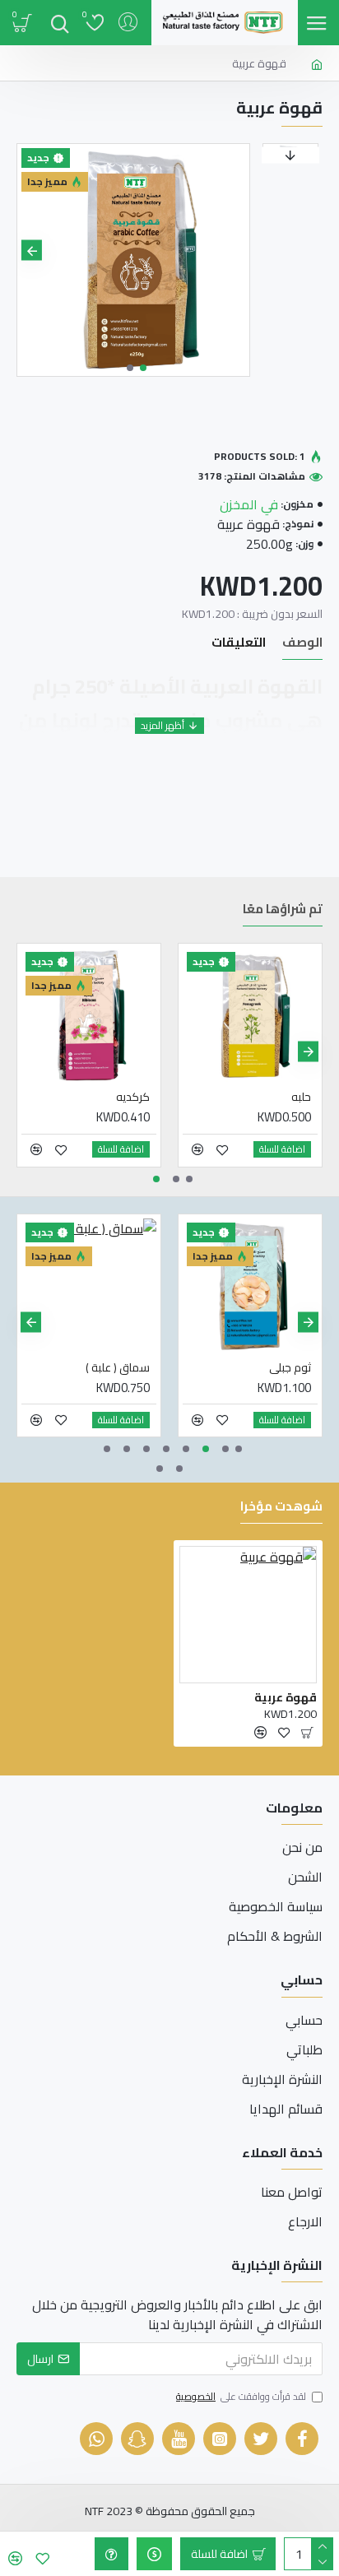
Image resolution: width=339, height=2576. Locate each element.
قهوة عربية (286, 1697)
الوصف (302, 645)
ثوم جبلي (290, 1367)
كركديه (133, 1097)
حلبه (301, 1097)
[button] (235, 251)
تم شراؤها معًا (283, 911)
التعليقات (239, 645)
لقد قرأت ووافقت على (241, 2397)
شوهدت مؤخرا (281, 1508)
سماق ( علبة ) (118, 1367)
